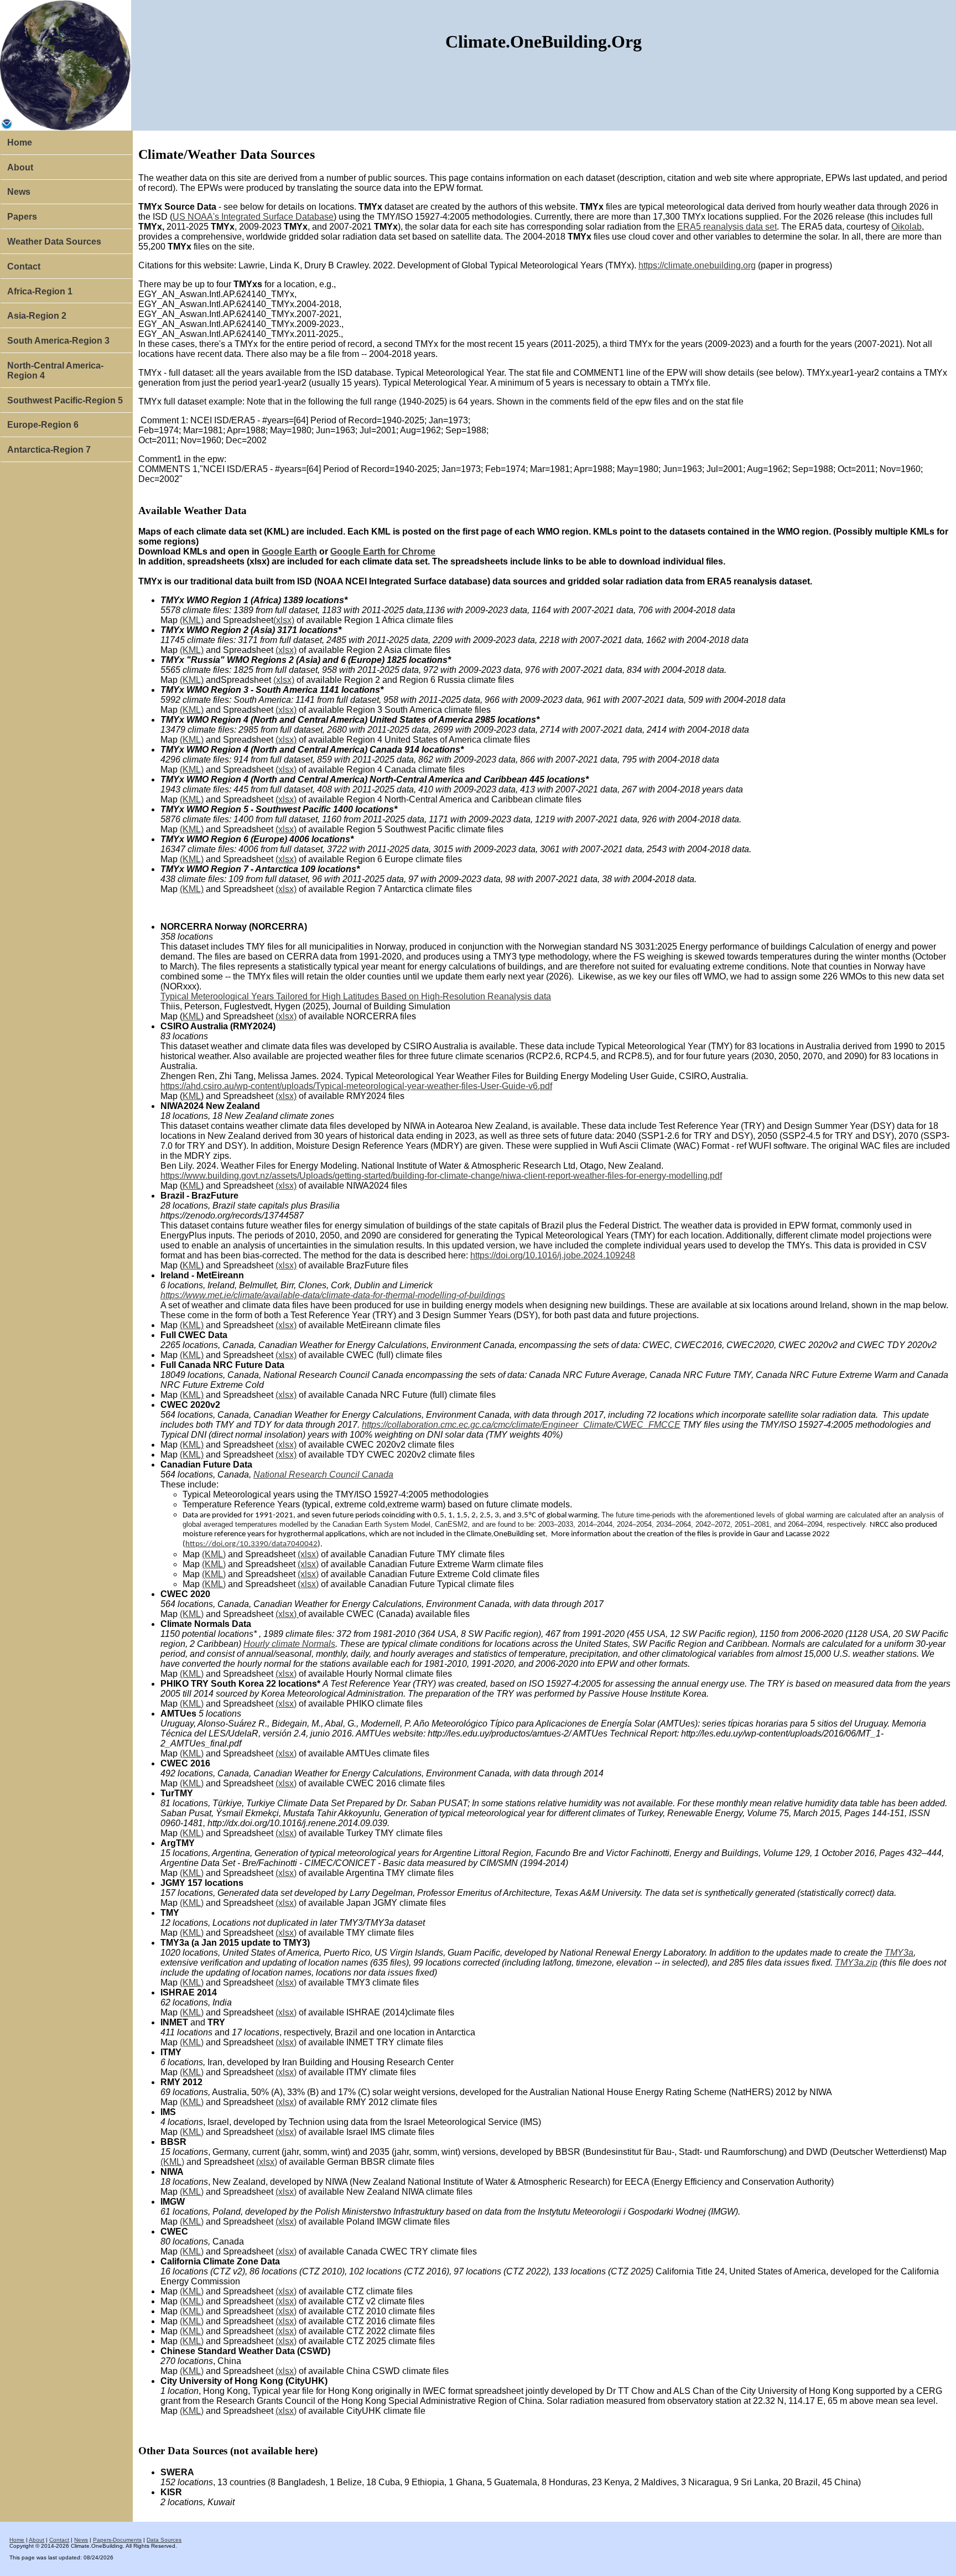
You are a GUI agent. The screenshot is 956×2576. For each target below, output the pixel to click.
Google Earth (289, 551)
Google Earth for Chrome (383, 551)
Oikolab (906, 227)
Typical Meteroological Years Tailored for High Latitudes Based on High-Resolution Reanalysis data (356, 996)
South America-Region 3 (58, 341)
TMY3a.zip (856, 1963)
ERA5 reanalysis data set (727, 227)
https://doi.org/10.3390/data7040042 (251, 1544)
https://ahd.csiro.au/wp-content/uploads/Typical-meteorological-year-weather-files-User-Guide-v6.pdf (356, 1086)
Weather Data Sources (54, 242)
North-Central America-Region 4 (55, 370)
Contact (24, 266)
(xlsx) (284, 620)
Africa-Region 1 (40, 291)
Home (20, 142)
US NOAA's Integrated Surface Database (253, 217)
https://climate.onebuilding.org (697, 265)
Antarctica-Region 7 (49, 450)
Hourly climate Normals (289, 1644)
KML (192, 1016)
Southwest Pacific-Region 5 (65, 400)
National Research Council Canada (323, 1474)
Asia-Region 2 (37, 316)
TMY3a (899, 1953)
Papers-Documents (117, 2540)
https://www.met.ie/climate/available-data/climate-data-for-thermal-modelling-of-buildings (333, 1295)
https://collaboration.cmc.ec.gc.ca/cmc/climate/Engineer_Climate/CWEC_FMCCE (521, 1425)
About (20, 167)
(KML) (192, 620)
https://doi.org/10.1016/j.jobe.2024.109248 (553, 1255)
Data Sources (164, 2540)
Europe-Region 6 (43, 425)
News (19, 192)
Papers (22, 217)
